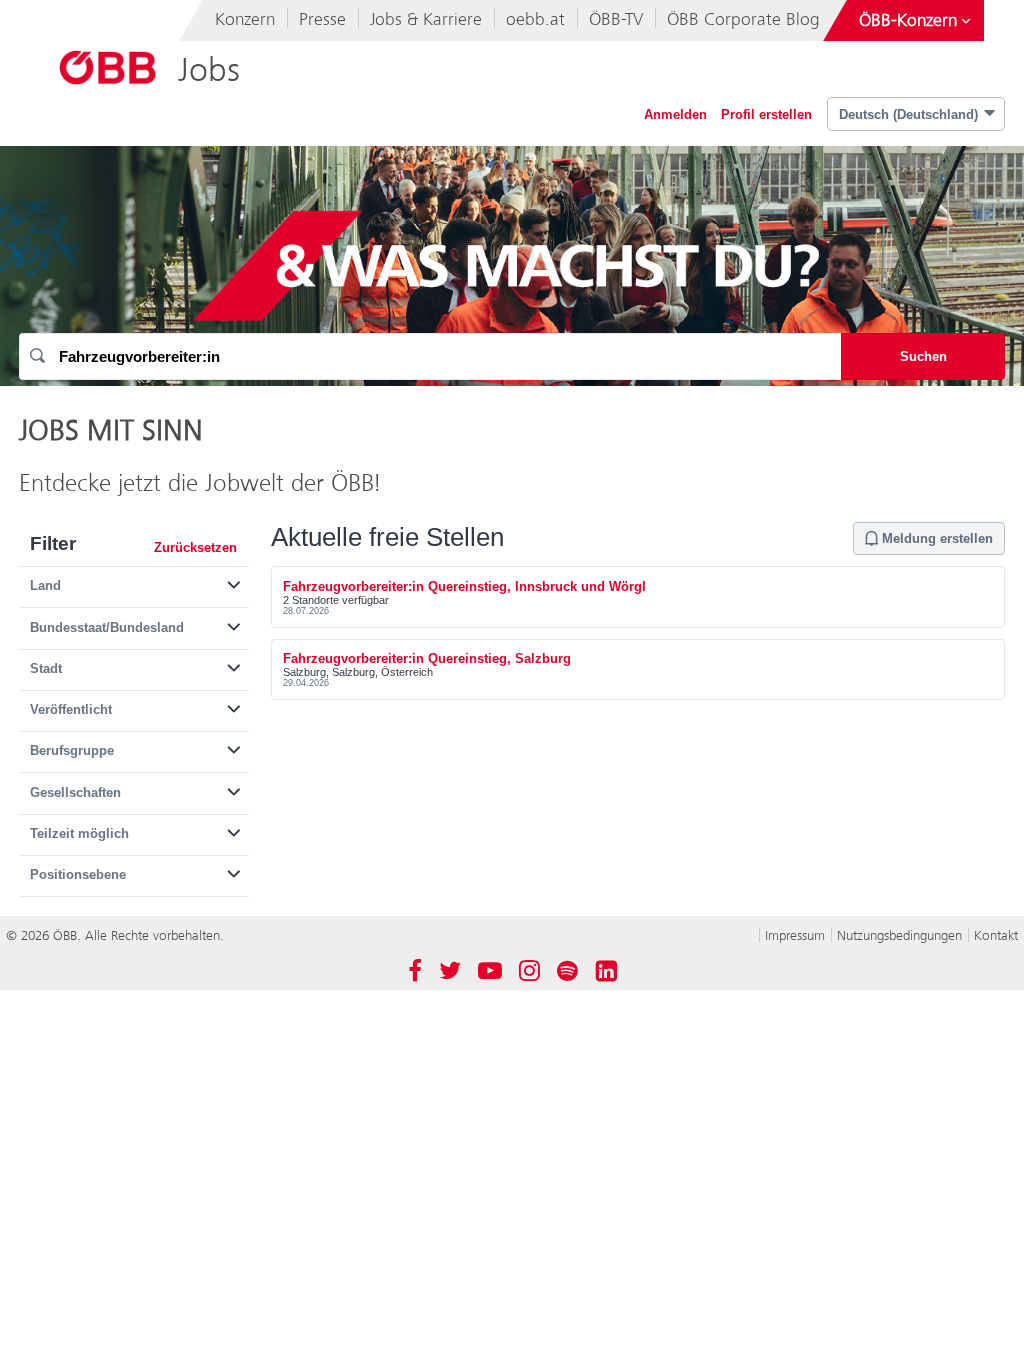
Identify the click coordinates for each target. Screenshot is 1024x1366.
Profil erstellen (766, 114)
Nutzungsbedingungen (899, 935)
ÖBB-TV (616, 19)
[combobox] (430, 356)
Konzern (245, 19)
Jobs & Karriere (426, 19)
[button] (134, 581)
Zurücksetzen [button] (195, 547)
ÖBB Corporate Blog (743, 19)
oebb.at (535, 19)
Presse (322, 19)
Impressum (795, 935)
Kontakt (996, 935)
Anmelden (675, 114)
